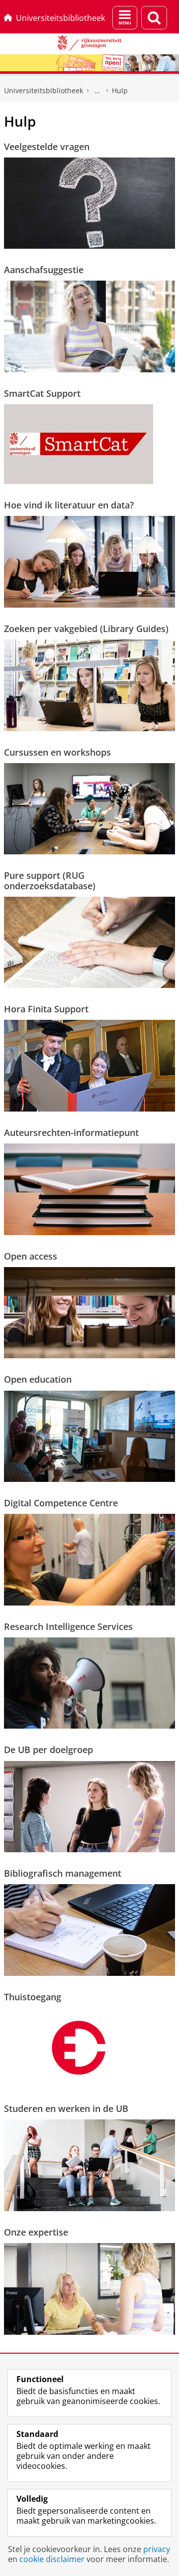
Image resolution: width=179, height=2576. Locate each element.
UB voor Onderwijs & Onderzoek (97, 91)
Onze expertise (36, 2232)
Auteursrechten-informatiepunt (71, 1132)
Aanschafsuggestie (44, 270)
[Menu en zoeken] (125, 18)
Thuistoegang (33, 1997)
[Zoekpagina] (154, 18)
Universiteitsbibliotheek (60, 18)
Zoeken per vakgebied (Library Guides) (86, 629)
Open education (38, 1379)
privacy (157, 2549)
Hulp (120, 90)
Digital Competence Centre (61, 1503)
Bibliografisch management (63, 1873)
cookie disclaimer (52, 2559)
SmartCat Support (42, 393)
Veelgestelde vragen (47, 147)
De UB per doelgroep (48, 1750)
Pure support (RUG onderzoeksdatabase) (50, 881)
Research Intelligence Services (68, 1626)
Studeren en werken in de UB (66, 2108)
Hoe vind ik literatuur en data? (69, 505)
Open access (31, 1256)
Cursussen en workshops (57, 752)
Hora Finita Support (46, 1009)
